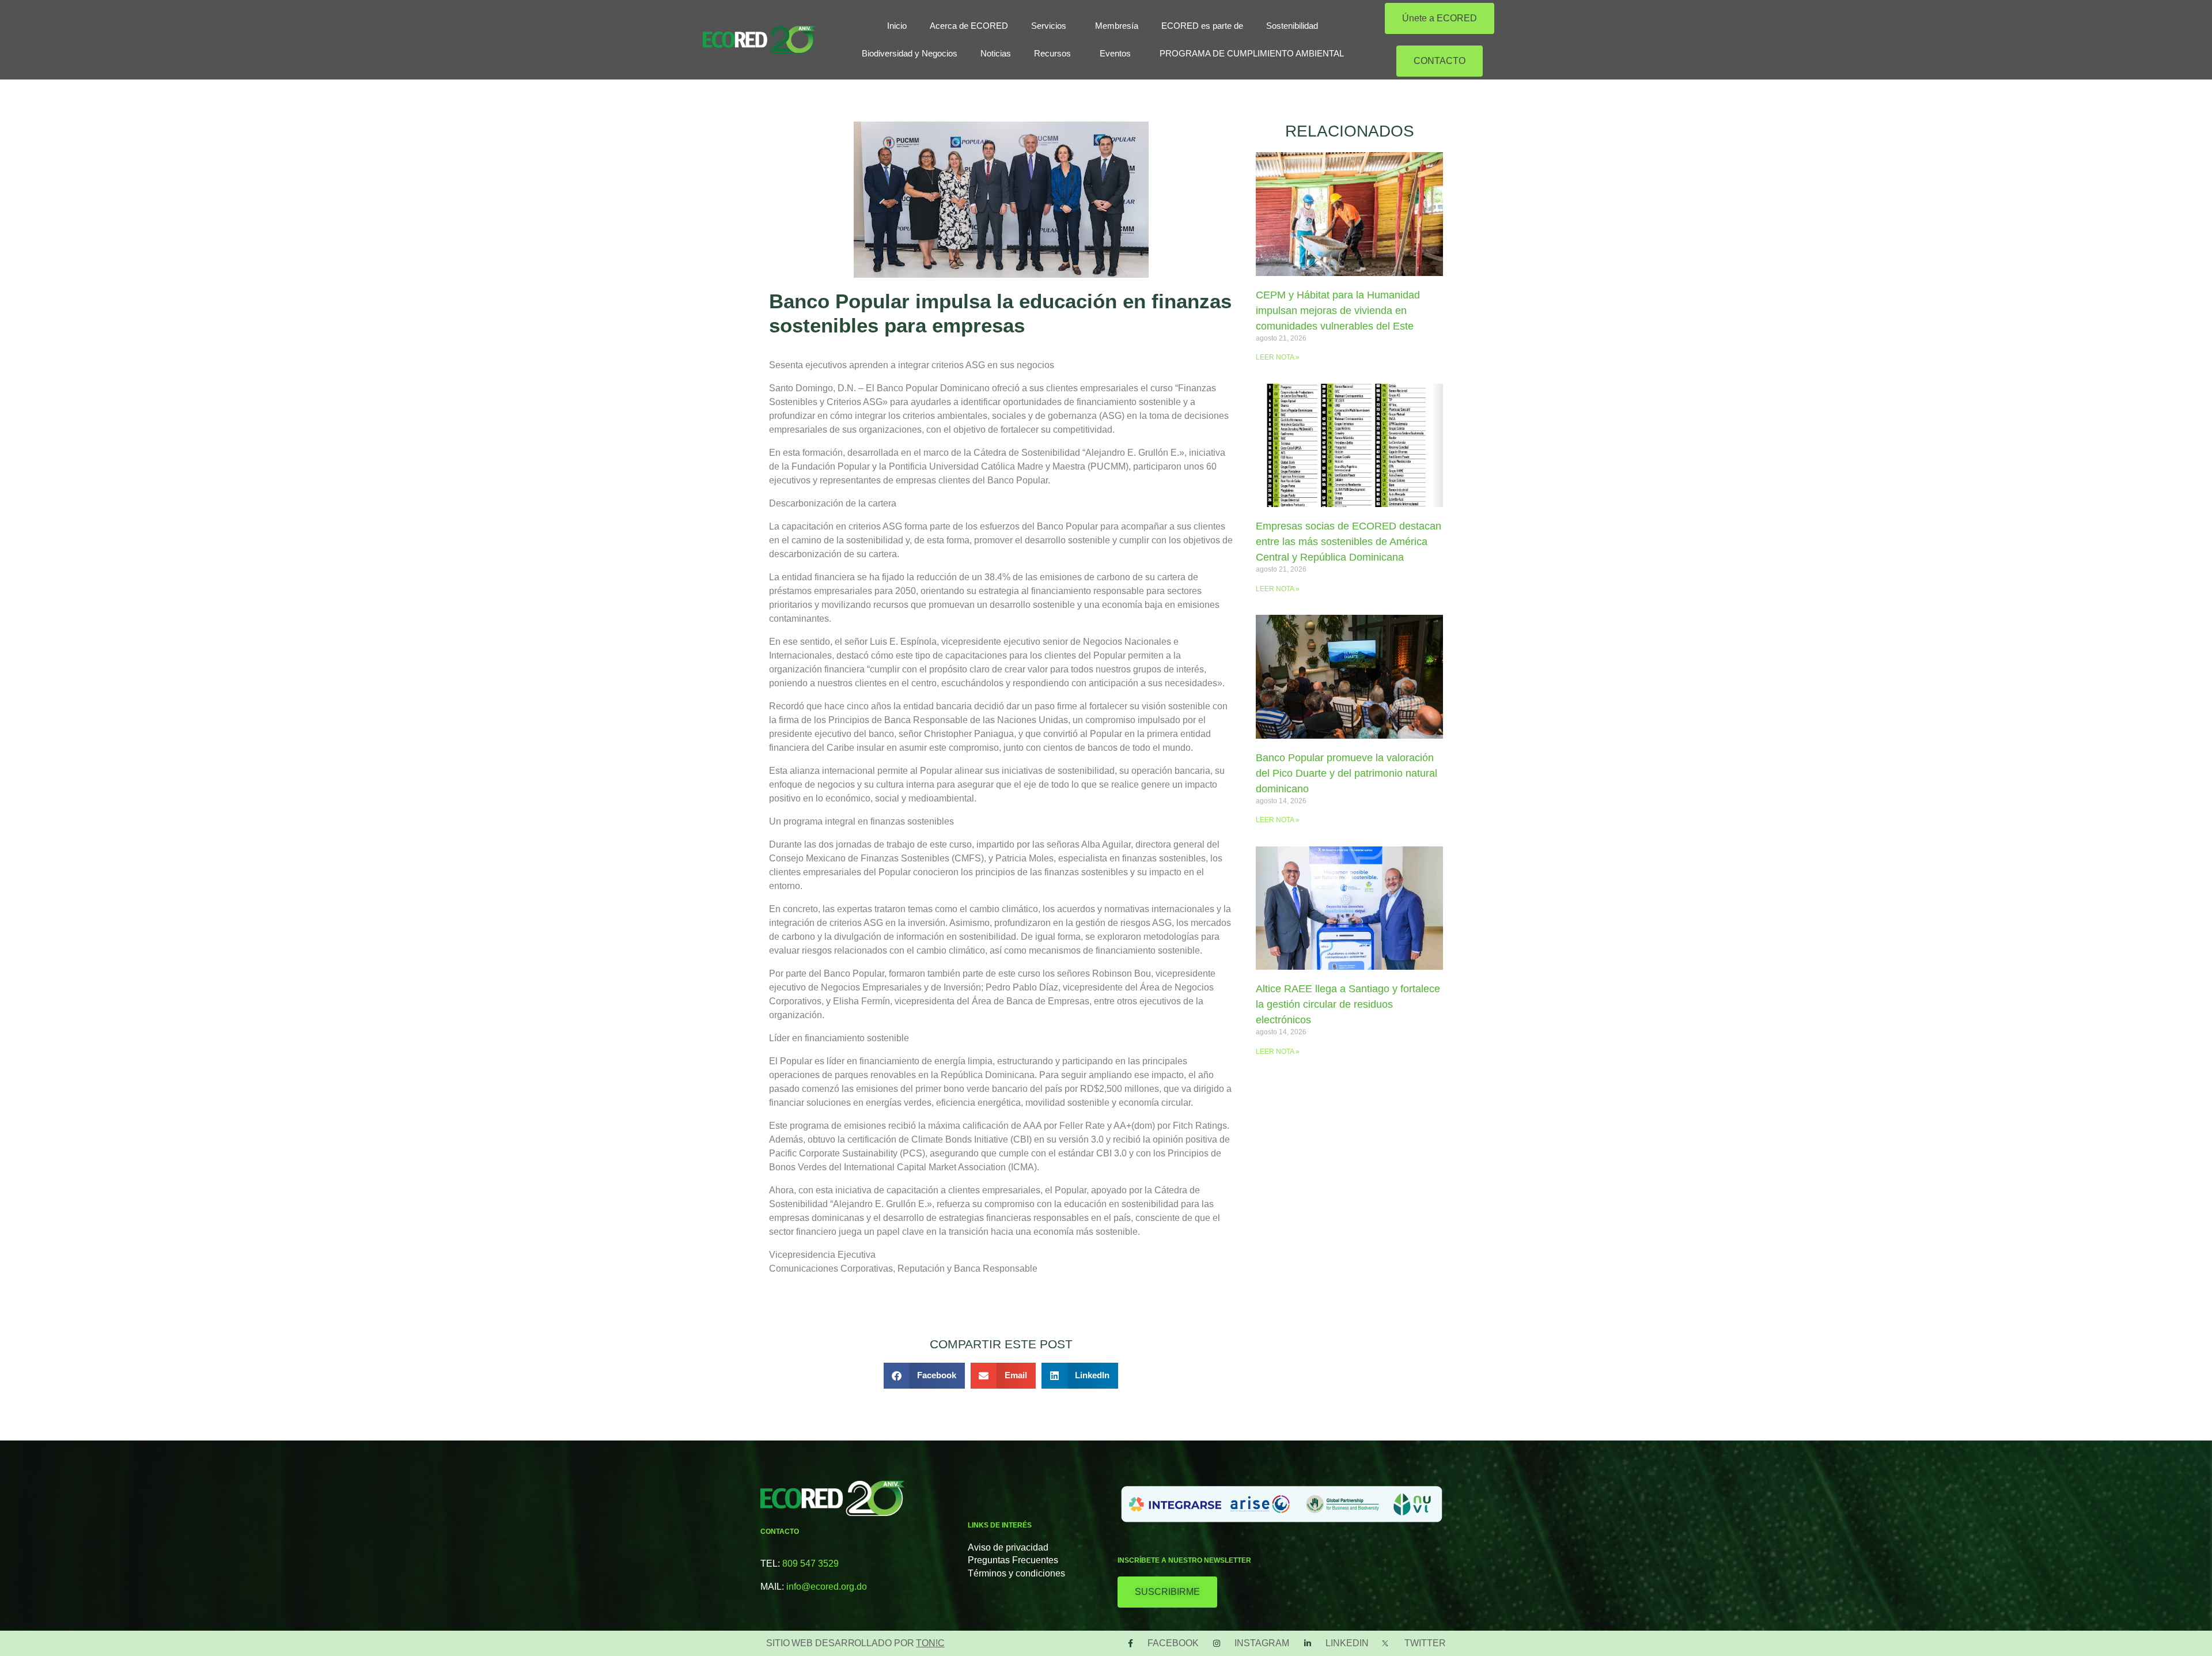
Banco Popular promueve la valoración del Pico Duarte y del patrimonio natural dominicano (1346, 773)
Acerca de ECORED (969, 26)
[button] (925, 1376)
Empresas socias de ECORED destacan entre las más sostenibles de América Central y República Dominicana (1349, 542)
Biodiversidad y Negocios (910, 53)
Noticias (996, 53)
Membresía (1117, 26)
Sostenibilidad (1292, 26)
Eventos (1115, 53)
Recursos (1052, 53)
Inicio (897, 26)
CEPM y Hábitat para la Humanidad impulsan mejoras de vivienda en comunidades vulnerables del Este (1338, 311)
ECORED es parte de (1202, 26)
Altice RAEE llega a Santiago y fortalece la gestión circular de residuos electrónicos (1348, 1004)
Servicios (1049, 26)
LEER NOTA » (1278, 357)
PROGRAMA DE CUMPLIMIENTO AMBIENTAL (1252, 53)
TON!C (930, 1643)
